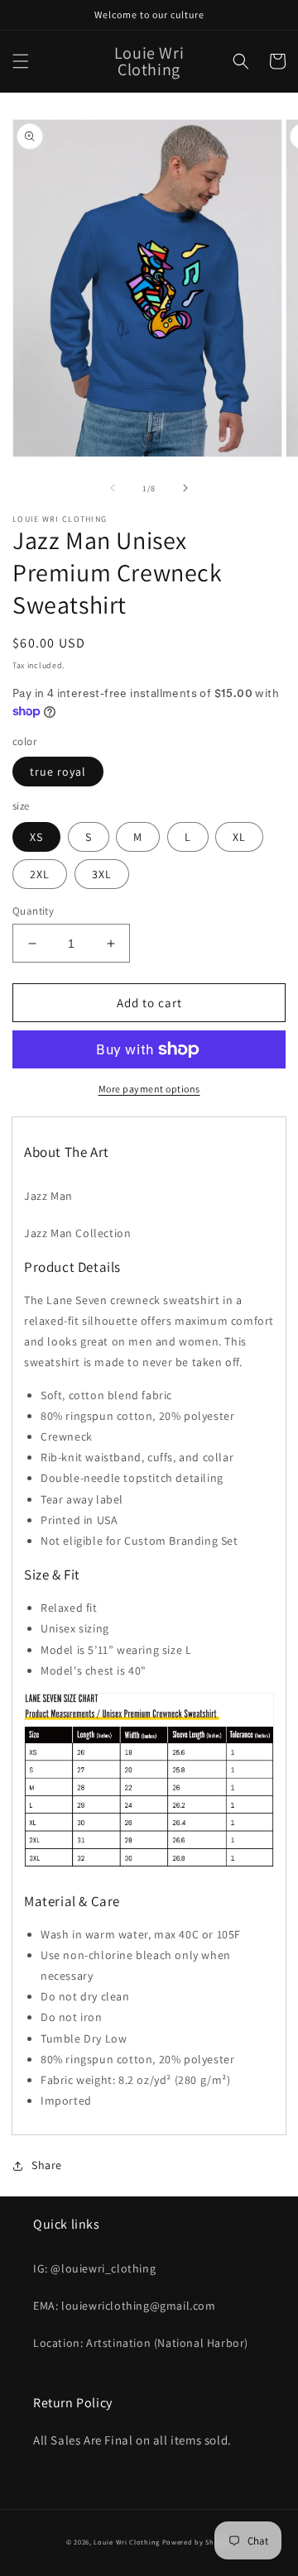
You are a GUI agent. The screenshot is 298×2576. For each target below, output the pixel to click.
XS (36, 837)
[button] (21, 61)
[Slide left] (113, 488)
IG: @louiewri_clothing (94, 2268)
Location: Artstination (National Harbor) (141, 2343)
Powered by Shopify (197, 2542)
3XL (102, 874)
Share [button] (47, 2165)
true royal (58, 772)
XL (239, 837)
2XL (40, 874)
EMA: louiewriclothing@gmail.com (125, 2306)
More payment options (149, 1089)
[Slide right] (185, 488)
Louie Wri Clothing (127, 2542)
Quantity (33, 911)
